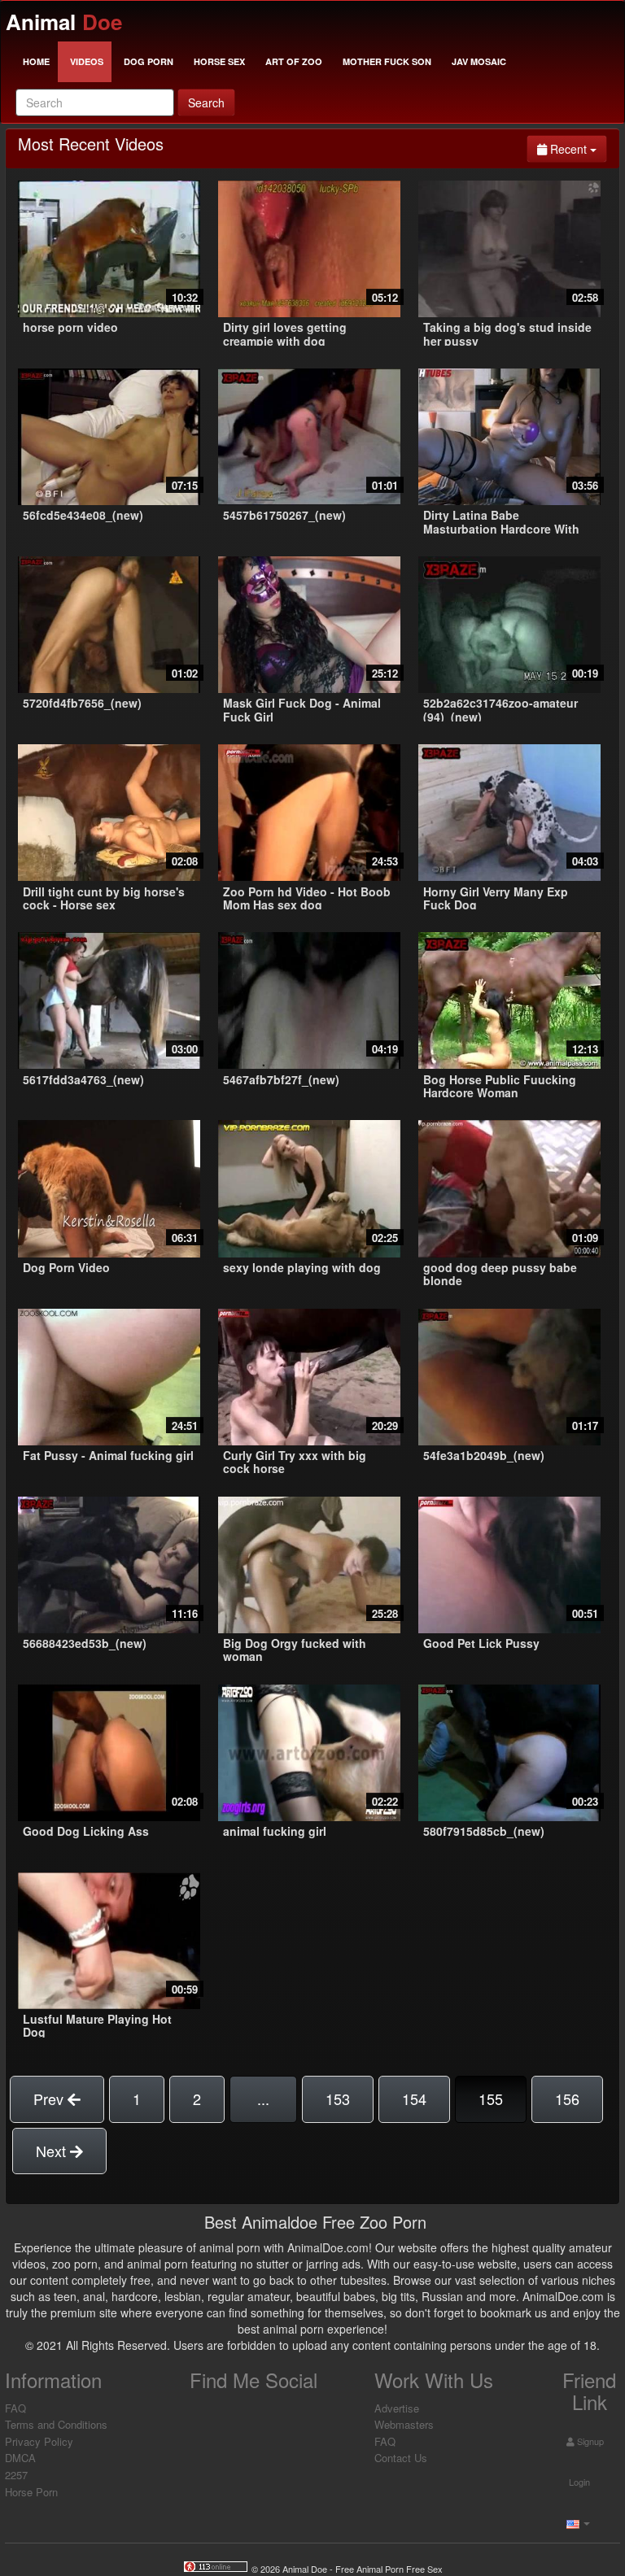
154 (414, 2099)
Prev (50, 2099)
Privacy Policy (39, 2441)
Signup (589, 2441)
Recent (577, 148)
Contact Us (401, 2458)
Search (206, 102)
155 (491, 2099)
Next (53, 2151)
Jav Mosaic (479, 61)
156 (567, 2099)
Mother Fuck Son (387, 61)
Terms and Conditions (56, 2424)
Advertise (397, 2408)
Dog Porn (149, 61)
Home (36, 61)
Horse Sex (219, 61)
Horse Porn (31, 2492)
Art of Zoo (294, 61)
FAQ (15, 2408)
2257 (16, 2475)
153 (338, 2099)
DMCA (20, 2458)
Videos (87, 61)
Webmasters (404, 2424)
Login (578, 2482)
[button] (576, 2522)
